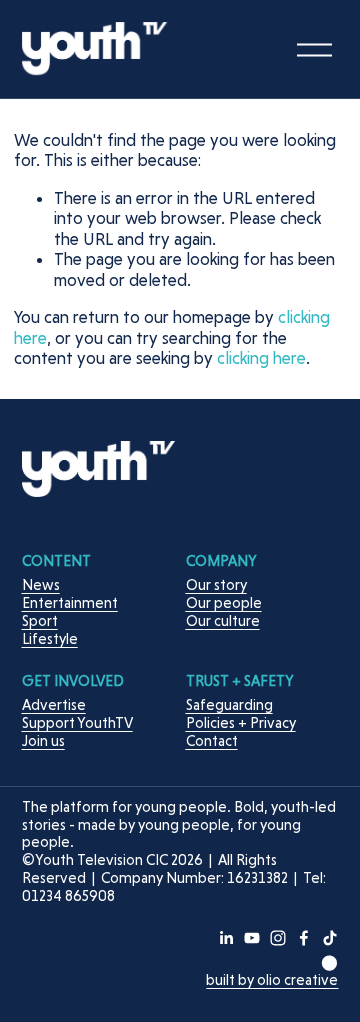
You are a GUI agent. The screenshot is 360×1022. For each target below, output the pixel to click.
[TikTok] (330, 938)
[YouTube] (252, 938)
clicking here (261, 358)
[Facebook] (304, 938)
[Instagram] (278, 938)
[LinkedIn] (226, 938)
